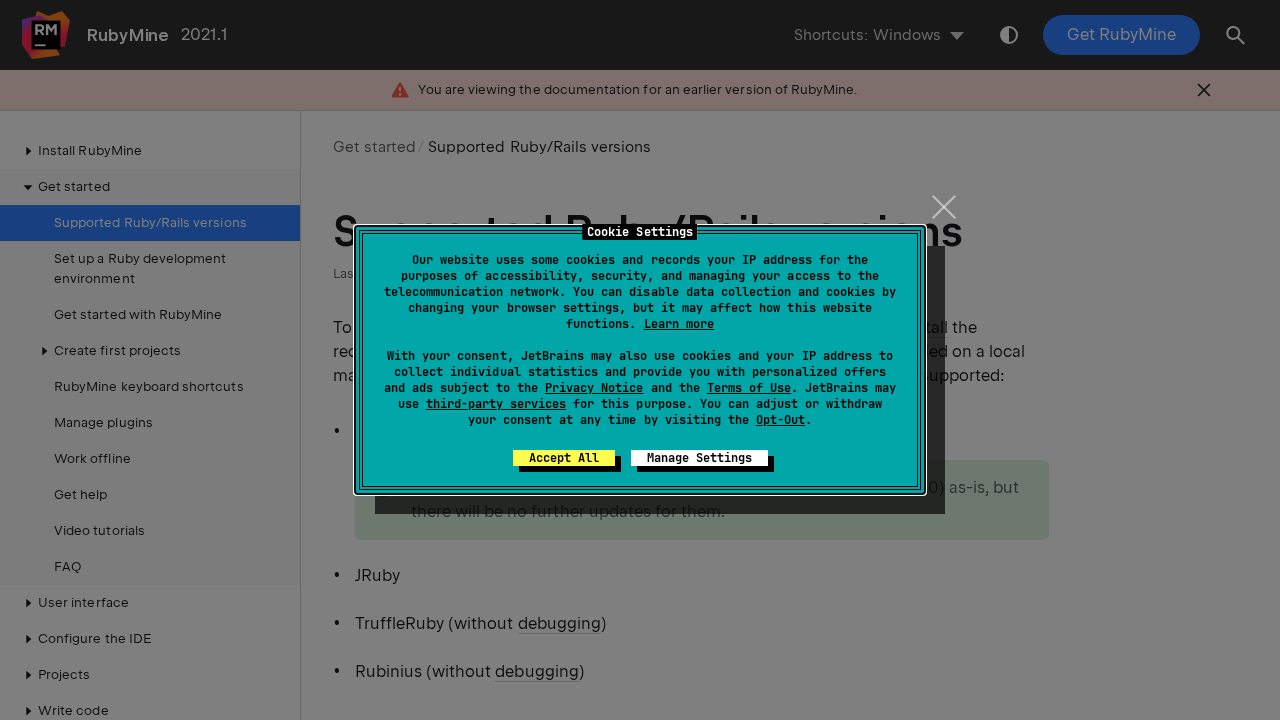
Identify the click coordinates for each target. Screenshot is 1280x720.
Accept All (564, 458)
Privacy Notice (594, 388)
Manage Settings (699, 458)
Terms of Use (749, 388)
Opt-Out (780, 420)
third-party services (496, 404)
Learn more (679, 324)
